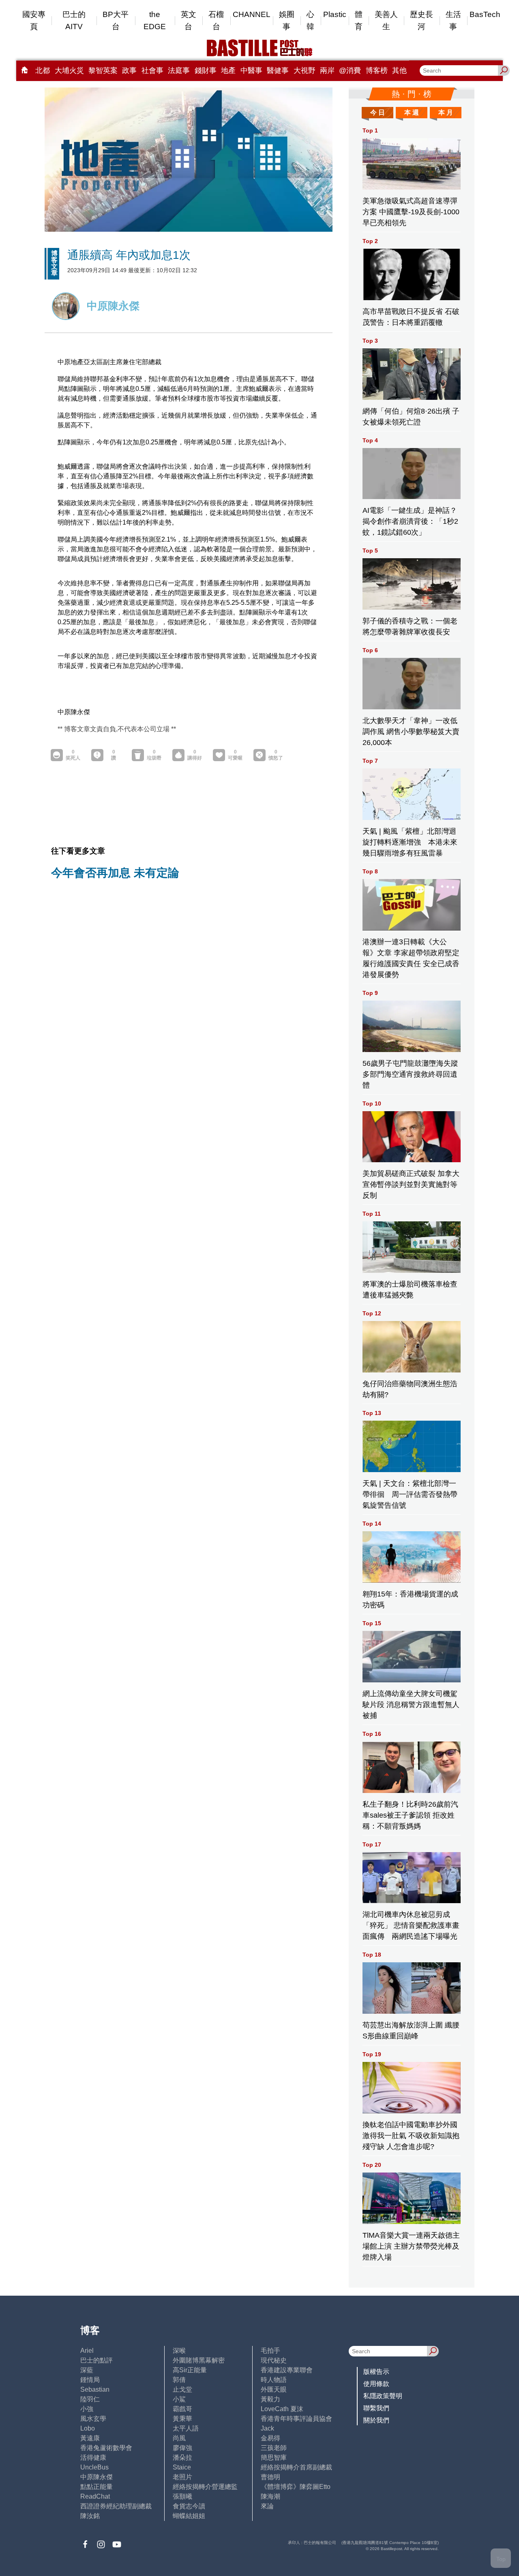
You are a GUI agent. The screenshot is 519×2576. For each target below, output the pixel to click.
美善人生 (386, 20)
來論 (267, 2506)
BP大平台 (116, 20)
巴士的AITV (74, 20)
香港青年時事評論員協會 (296, 2419)
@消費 (350, 70)
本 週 (412, 112)
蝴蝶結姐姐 (189, 2516)
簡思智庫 (274, 2458)
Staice (182, 2467)
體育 (359, 20)
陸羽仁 (90, 2399)
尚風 (179, 2438)
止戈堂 (182, 2389)
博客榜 (377, 70)
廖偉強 (182, 2448)
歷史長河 (421, 20)
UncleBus (94, 2467)
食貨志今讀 (189, 2506)
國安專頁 (34, 20)
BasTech (485, 14)
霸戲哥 (182, 2409)
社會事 (152, 70)
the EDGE (155, 20)
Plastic (335, 14)
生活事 (453, 20)
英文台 (189, 20)
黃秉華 (182, 2419)
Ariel (87, 2351)
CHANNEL (252, 14)
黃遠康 (90, 2438)
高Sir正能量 (190, 2370)
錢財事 (206, 70)
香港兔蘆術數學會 (106, 2448)
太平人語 (186, 2428)
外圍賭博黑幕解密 (199, 2360)
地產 (228, 70)
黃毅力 (270, 2399)
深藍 (87, 2370)
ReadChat (95, 2496)
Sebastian (95, 2389)
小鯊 (179, 2399)
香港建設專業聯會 (287, 2370)
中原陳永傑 (97, 2477)
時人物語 (274, 2380)
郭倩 (179, 2380)
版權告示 (376, 2372)
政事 (129, 70)
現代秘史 (274, 2360)
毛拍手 (270, 2351)
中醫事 (251, 70)
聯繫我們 (376, 2408)
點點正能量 (97, 2487)
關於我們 (376, 2420)
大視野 (305, 70)
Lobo (88, 2428)
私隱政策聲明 (383, 2396)
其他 (399, 70)
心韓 (310, 20)
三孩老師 (274, 2448)
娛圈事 (287, 20)
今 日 (377, 112)
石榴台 (216, 20)
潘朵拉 (182, 2458)
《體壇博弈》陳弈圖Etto (296, 2487)
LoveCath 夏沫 (282, 2409)
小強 (87, 2409)
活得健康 (93, 2458)
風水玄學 (93, 2419)
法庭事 (179, 70)
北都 (43, 70)
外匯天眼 (274, 2389)
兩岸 (327, 70)
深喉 (179, 2351)
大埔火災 (69, 70)
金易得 (270, 2438)
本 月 (446, 112)
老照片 (182, 2477)
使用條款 (376, 2384)
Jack (267, 2428)
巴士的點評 (97, 2360)
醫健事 (278, 70)
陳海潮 (270, 2496)
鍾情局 (90, 2380)
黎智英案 (103, 70)
